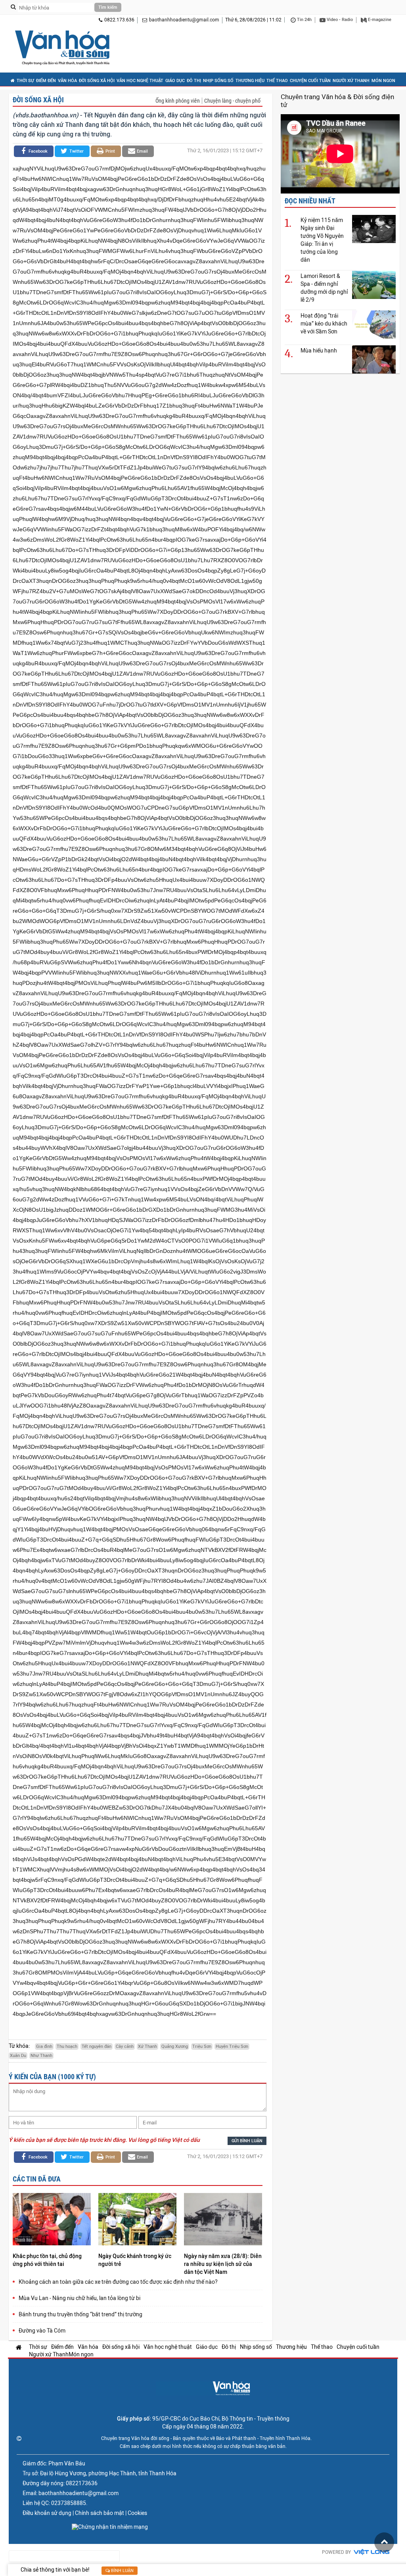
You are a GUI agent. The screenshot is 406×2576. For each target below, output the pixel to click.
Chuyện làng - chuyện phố (232, 101)
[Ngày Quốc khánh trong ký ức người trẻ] (137, 2220)
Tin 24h (304, 20)
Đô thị (194, 81)
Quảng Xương (175, 2046)
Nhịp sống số (218, 81)
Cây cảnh (125, 2046)
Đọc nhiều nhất (310, 201)
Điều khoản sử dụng (47, 2513)
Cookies (137, 2513)
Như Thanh (41, 2056)
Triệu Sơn (202, 2046)
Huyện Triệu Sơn (232, 2046)
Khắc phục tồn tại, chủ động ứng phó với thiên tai (47, 2260)
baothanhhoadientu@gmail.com (184, 20)
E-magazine (379, 20)
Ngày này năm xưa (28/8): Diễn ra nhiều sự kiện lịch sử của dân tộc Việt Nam (223, 2264)
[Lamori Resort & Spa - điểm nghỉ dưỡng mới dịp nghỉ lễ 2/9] (374, 284)
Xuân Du (18, 2056)
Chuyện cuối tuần (310, 81)
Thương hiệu (250, 81)
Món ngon (383, 81)
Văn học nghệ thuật (140, 81)
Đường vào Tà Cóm (42, 2331)
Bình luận (122, 2571)
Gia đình (44, 2046)
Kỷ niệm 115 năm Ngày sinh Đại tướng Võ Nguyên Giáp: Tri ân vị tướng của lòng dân (322, 240)
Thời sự (25, 81)
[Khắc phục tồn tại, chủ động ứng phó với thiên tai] (52, 2220)
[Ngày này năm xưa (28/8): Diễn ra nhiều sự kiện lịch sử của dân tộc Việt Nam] (223, 2220)
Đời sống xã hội (97, 81)
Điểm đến (46, 81)
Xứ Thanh (147, 2046)
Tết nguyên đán (97, 2046)
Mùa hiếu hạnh (319, 350)
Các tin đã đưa (37, 2179)
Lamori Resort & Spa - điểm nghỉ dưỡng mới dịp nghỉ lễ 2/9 (324, 288)
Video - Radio (339, 20)
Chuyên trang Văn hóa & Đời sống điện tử (337, 101)
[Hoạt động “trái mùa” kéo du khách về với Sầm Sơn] (374, 324)
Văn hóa (67, 81)
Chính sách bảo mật (100, 2513)
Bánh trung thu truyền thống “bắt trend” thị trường (80, 2314)
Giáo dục (175, 81)
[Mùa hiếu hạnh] (374, 359)
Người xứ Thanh (351, 81)
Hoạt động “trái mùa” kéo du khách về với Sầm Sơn (324, 324)
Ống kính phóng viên (178, 101)
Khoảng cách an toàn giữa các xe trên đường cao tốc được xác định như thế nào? (118, 2282)
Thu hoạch (67, 2046)
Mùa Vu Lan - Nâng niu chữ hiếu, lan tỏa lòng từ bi (79, 2298)
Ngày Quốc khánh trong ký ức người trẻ (135, 2260)
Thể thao (277, 81)
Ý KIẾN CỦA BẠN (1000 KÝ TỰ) (52, 2077)
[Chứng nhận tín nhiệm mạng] (110, 2527)
